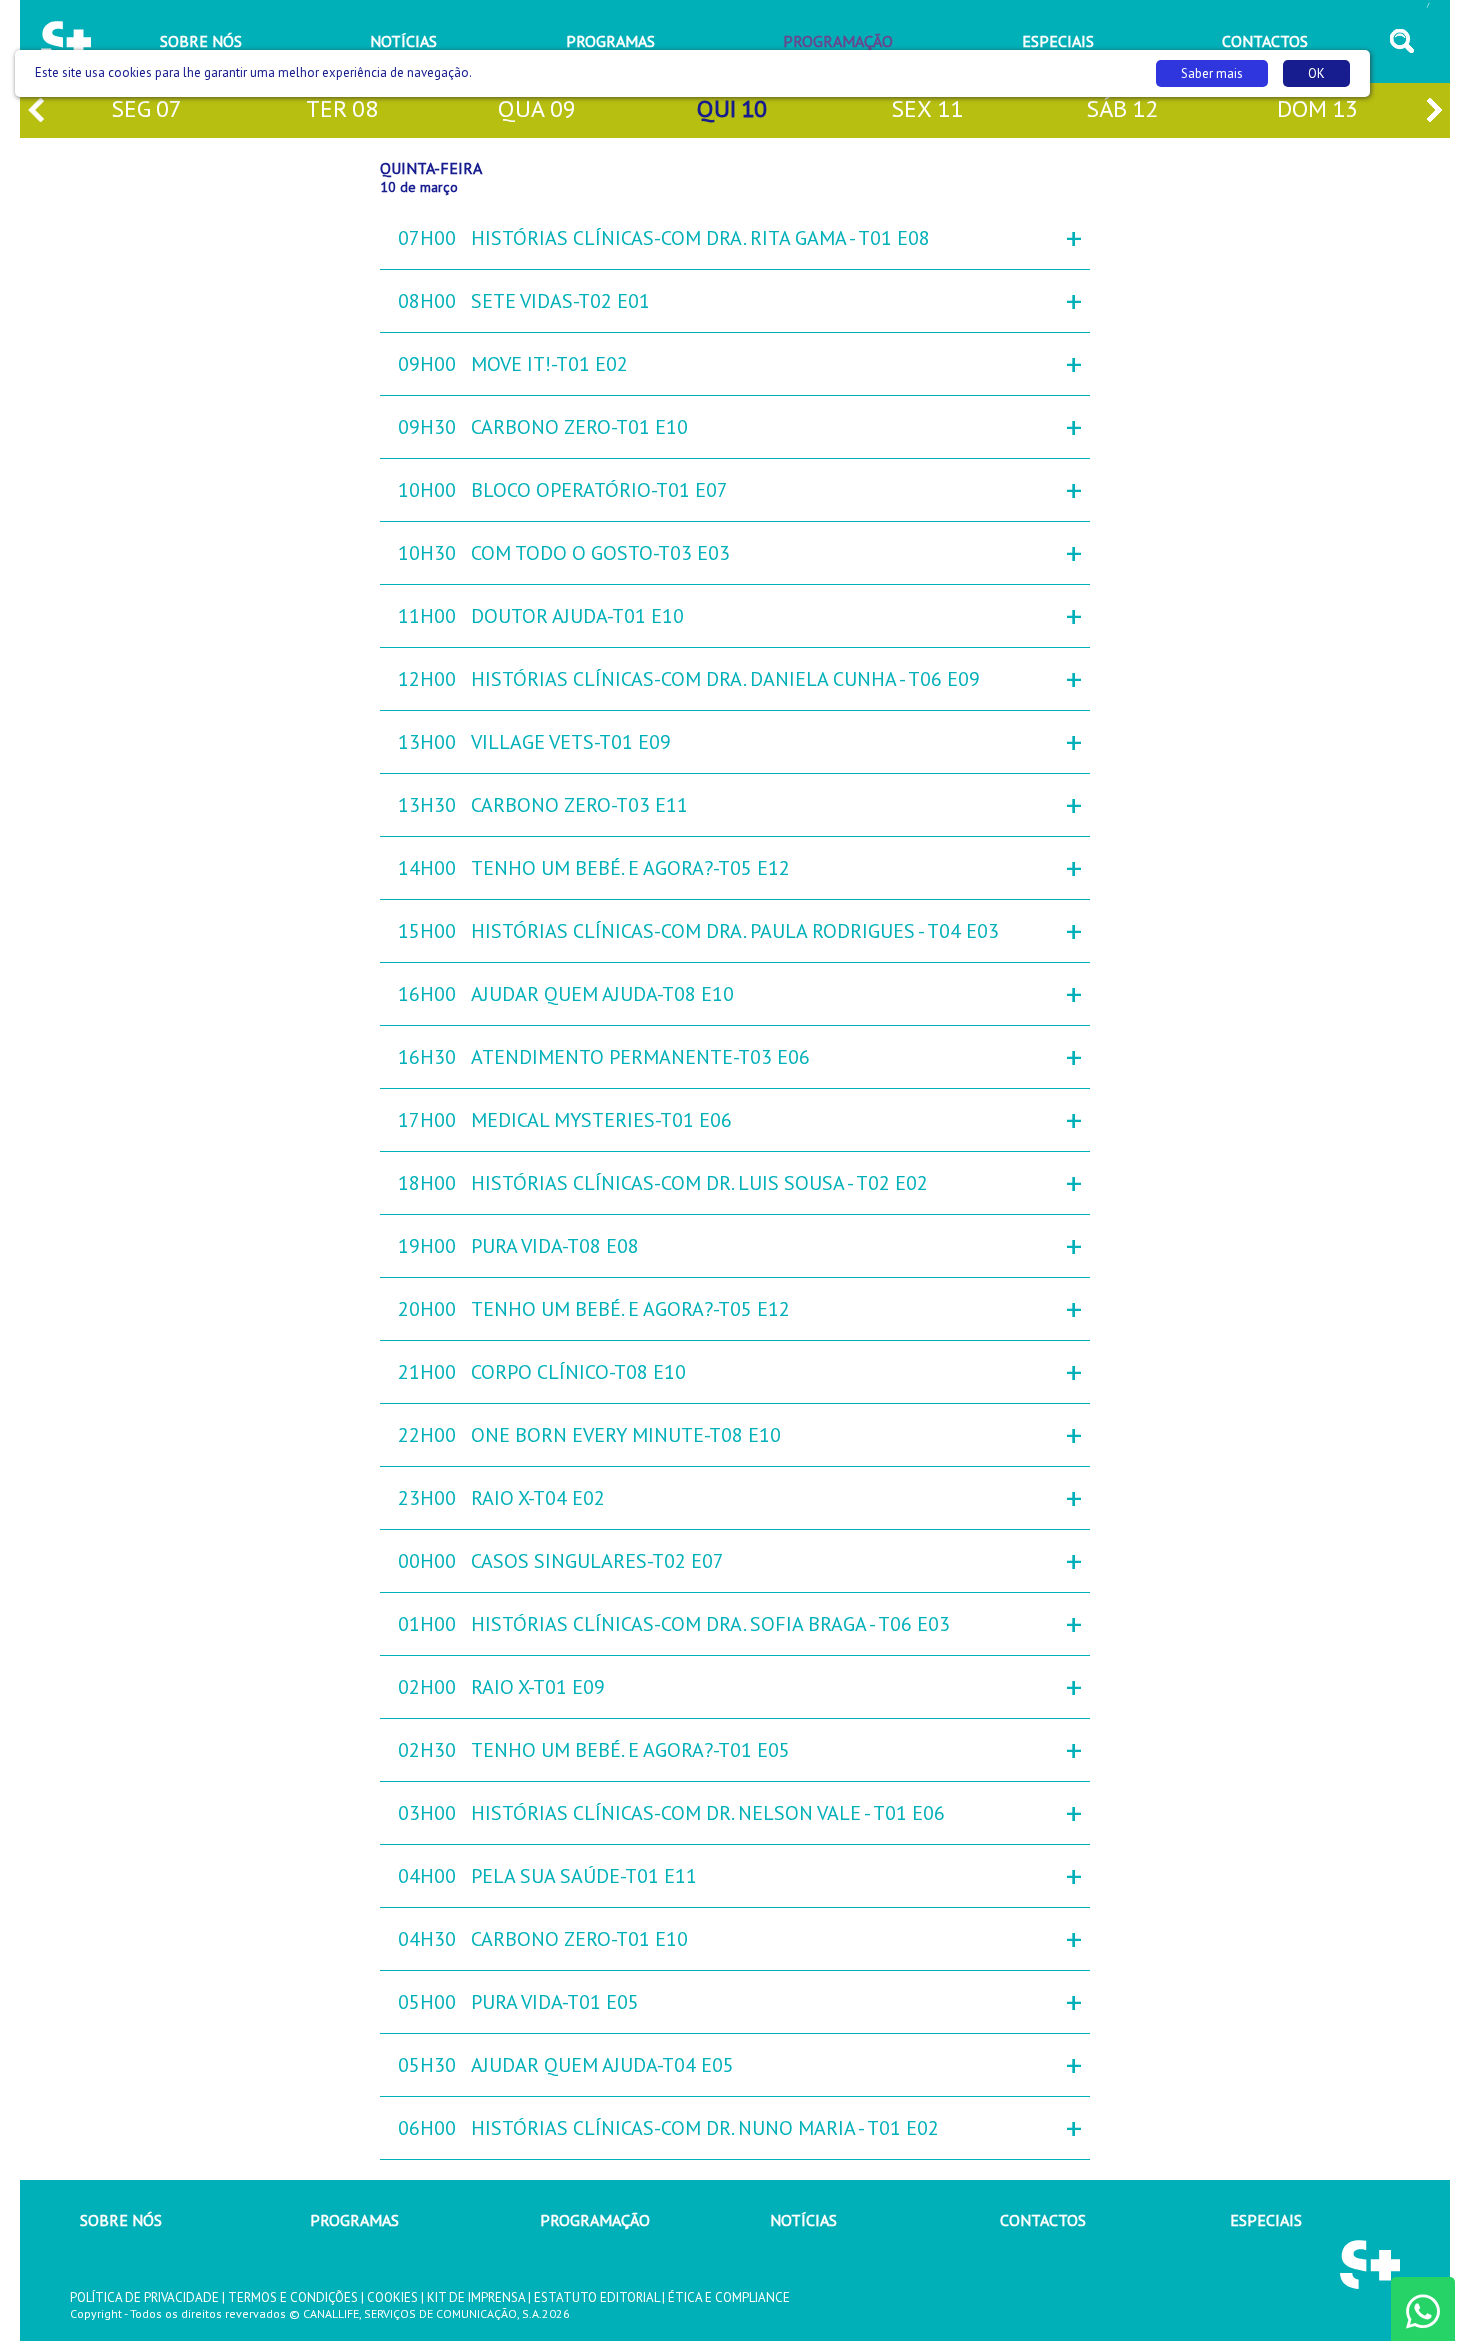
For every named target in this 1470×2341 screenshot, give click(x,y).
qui (732, 108)
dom (1317, 108)
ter (342, 108)
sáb (1122, 108)
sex (927, 108)
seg (146, 108)
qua (537, 108)
